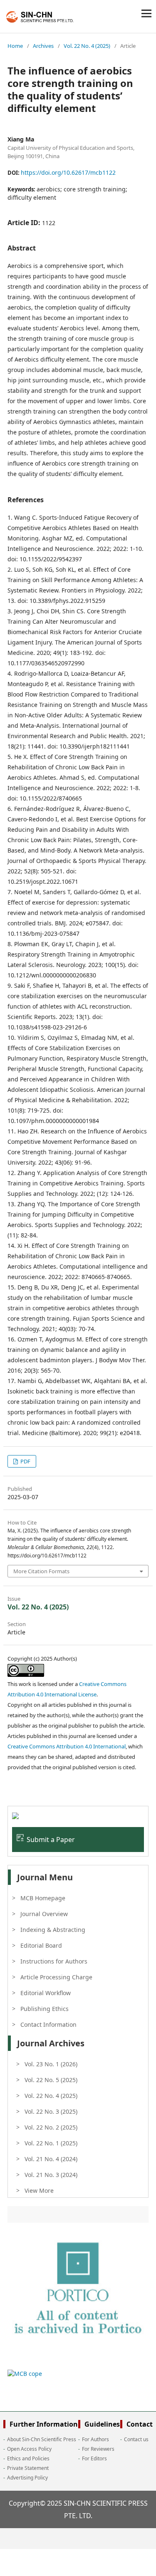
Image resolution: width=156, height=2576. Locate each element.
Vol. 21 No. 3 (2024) (51, 2175)
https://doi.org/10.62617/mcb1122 (68, 172)
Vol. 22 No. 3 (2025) (51, 2111)
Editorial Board (41, 1945)
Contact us (136, 2439)
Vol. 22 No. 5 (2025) (51, 2080)
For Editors (94, 2458)
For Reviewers (98, 2449)
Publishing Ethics (45, 2009)
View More (39, 2190)
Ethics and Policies (28, 2458)
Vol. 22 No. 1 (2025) (51, 2143)
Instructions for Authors (54, 1961)
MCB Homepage (43, 1898)
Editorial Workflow (46, 1993)
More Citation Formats (41, 1571)
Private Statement (28, 2468)
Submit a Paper (51, 1840)
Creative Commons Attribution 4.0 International (67, 1746)
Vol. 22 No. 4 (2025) (87, 46)
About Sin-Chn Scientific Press (42, 2439)
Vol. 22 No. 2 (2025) (51, 2127)
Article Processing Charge (56, 1977)
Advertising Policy (27, 2478)
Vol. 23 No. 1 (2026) (51, 2064)
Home (15, 46)
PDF (25, 1461)
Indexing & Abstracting (53, 1930)
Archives (43, 46)
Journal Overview (44, 1914)
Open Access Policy (29, 2449)
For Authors (95, 2439)
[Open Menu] (146, 13)
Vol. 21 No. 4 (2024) (51, 2159)
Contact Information (48, 2024)
